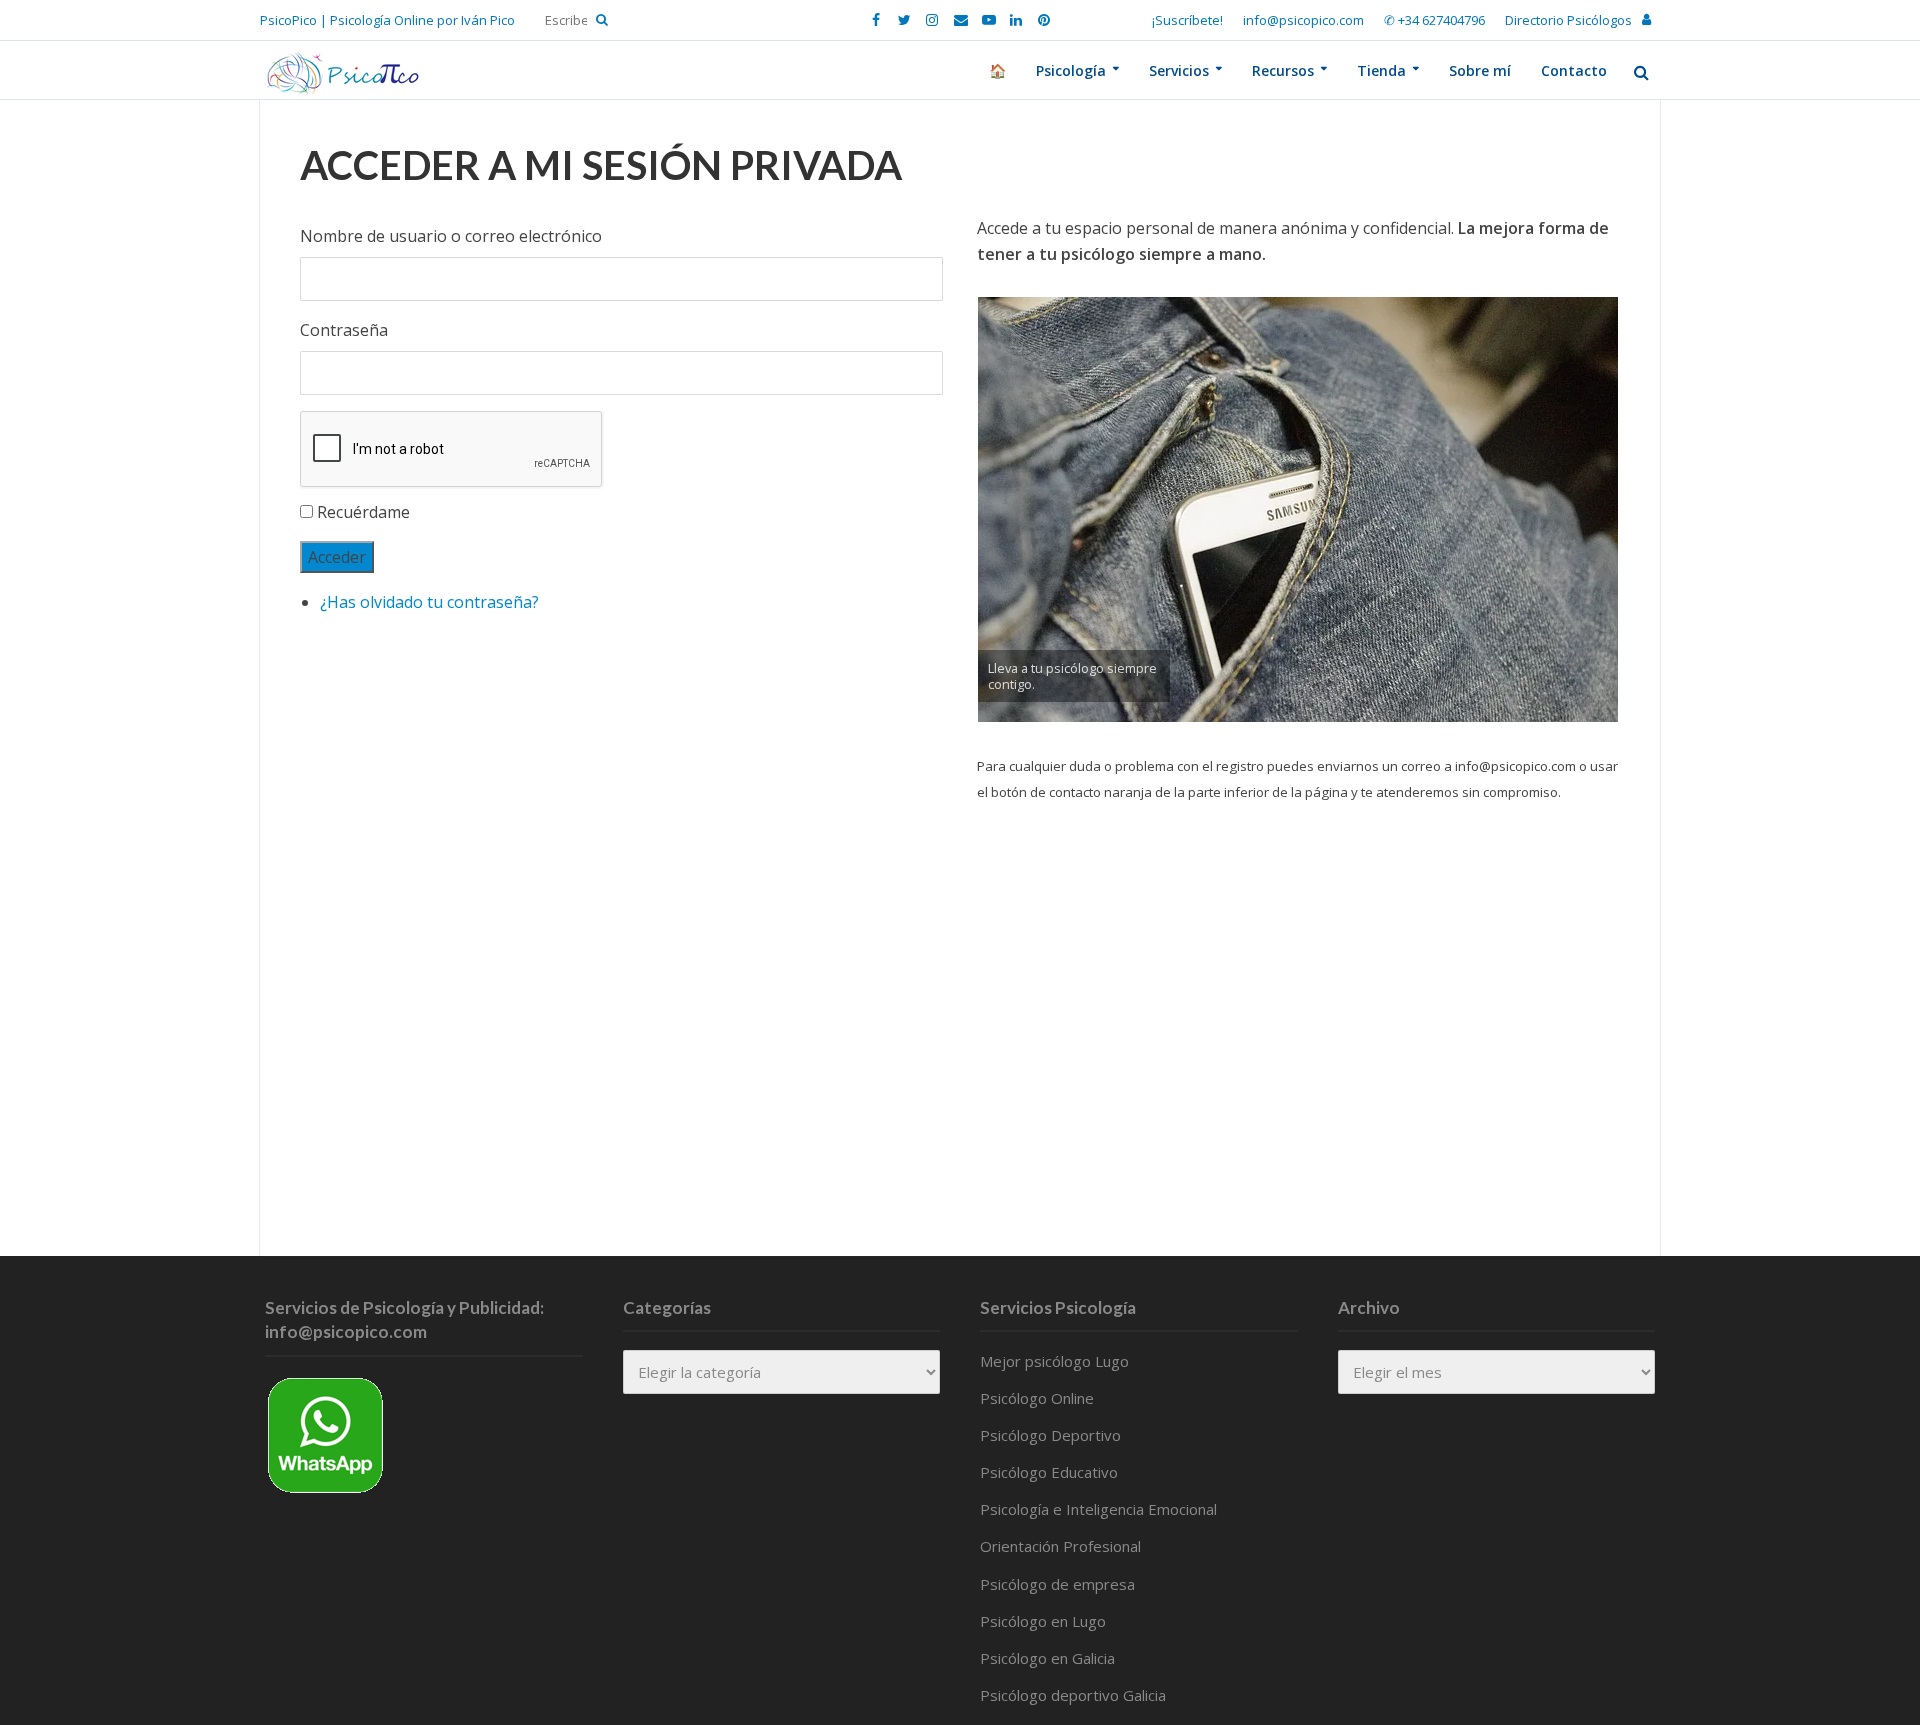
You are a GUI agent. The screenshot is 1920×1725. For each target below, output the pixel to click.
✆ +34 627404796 (1434, 20)
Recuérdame (363, 512)
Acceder (337, 557)
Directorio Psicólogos (1568, 20)
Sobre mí (1480, 70)
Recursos (1283, 70)
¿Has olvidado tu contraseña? (429, 602)
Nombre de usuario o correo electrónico (451, 236)
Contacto (1574, 70)
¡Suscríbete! (1187, 20)
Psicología (1071, 70)
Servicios (1179, 70)
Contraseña (344, 330)
